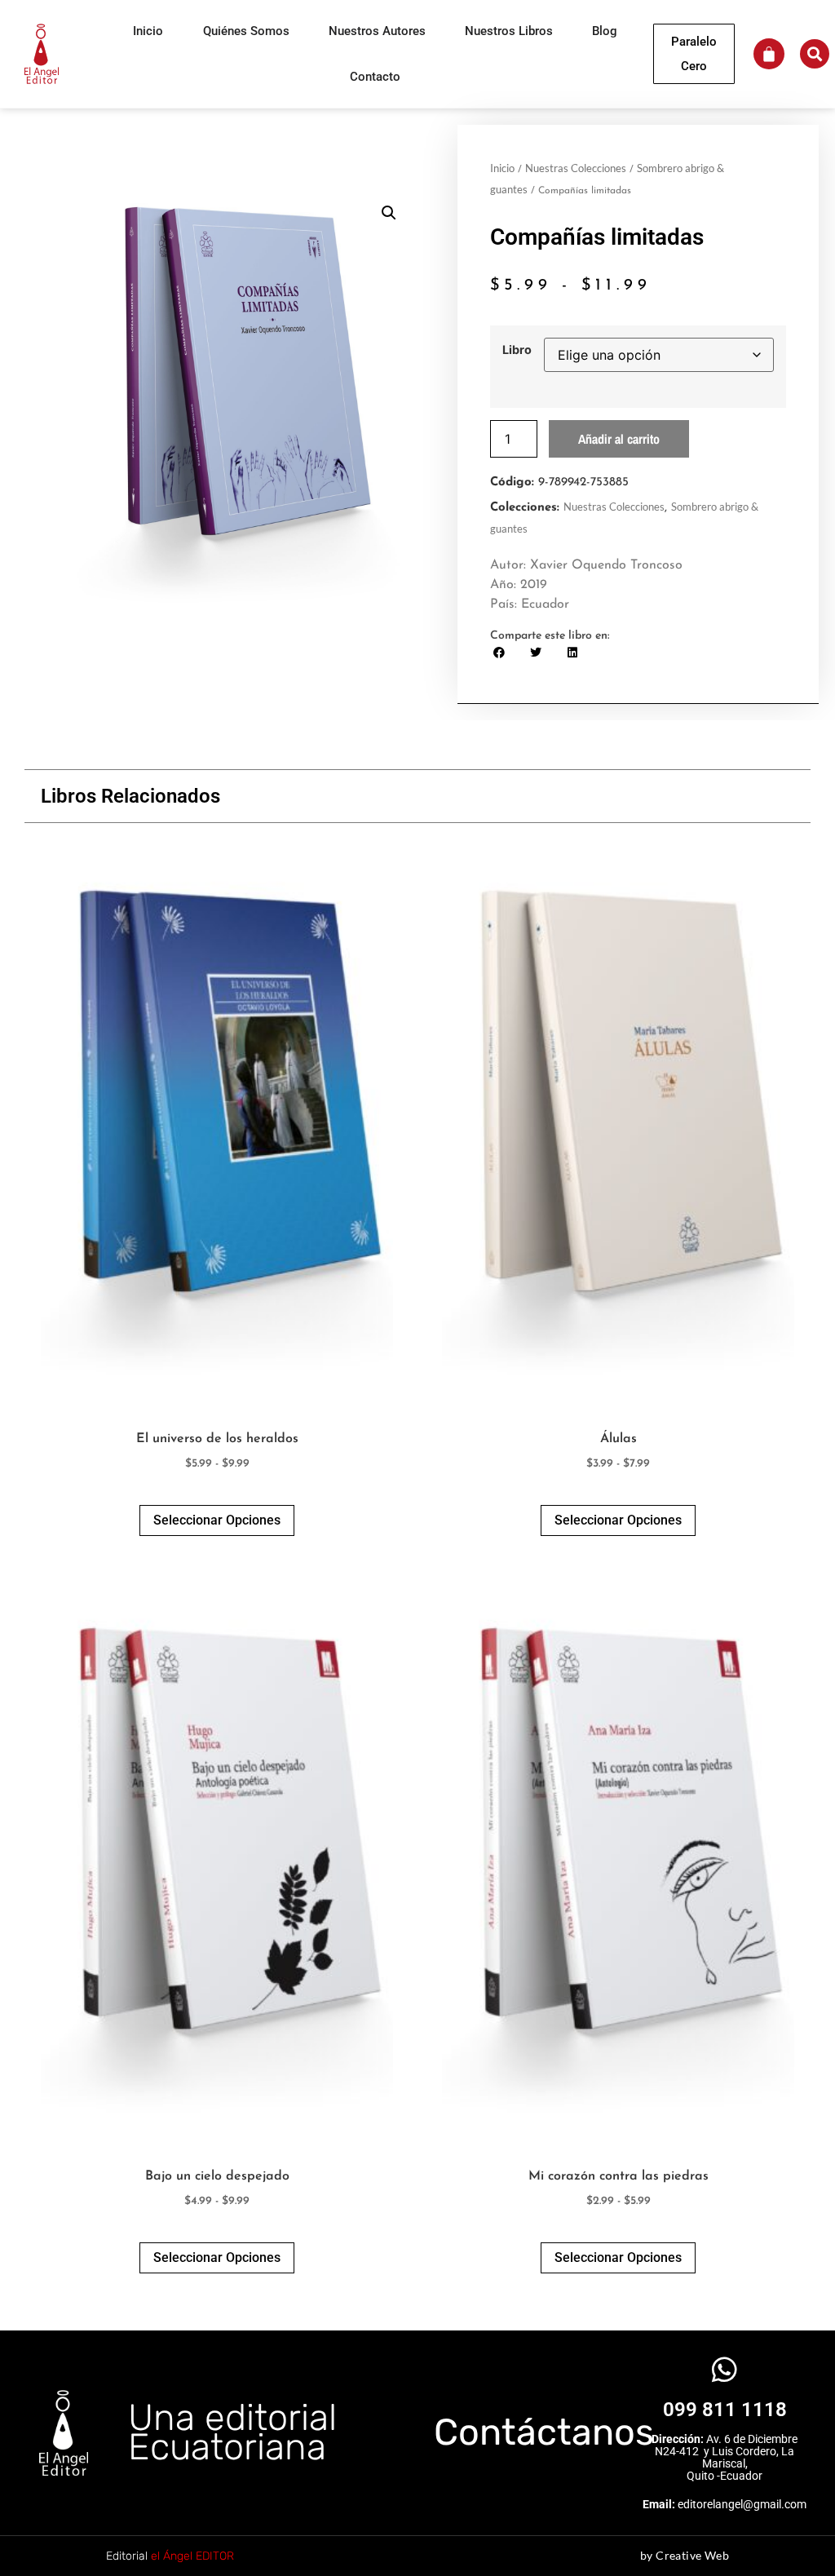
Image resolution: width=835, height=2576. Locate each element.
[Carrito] (769, 54)
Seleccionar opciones (217, 1520)
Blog (605, 31)
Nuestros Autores (377, 31)
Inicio (148, 31)
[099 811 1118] (725, 2369)
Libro (517, 350)
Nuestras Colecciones (576, 168)
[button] (815, 54)
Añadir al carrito (619, 439)
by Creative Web (685, 2555)
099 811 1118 (725, 2410)
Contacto (375, 77)
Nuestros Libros (509, 31)
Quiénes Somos (246, 31)
